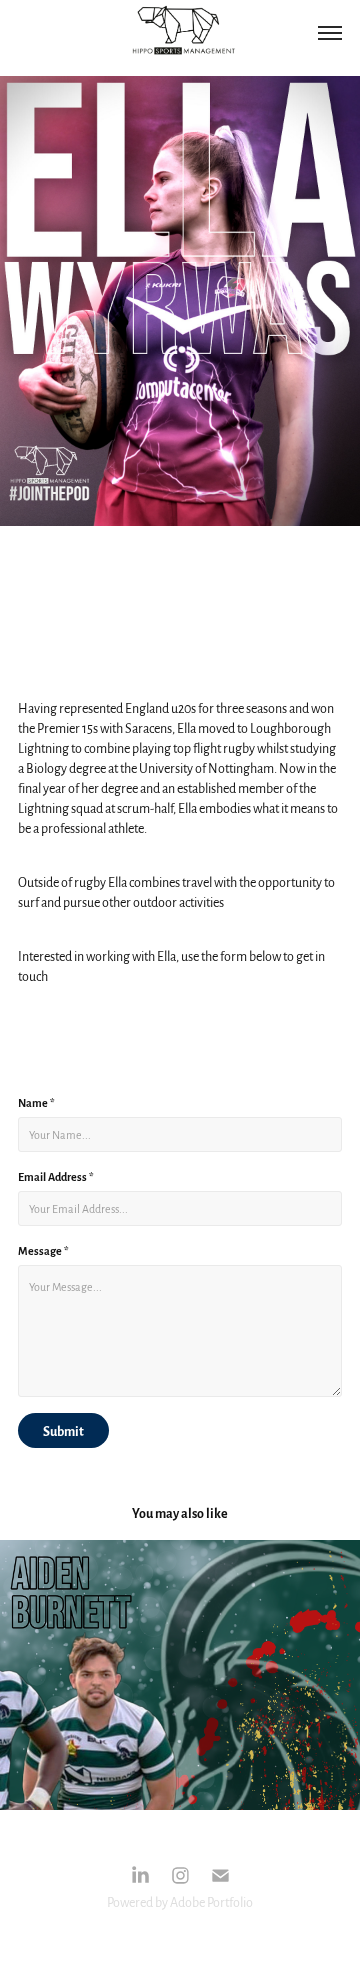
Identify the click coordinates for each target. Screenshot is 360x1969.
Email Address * (56, 1176)
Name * (36, 1102)
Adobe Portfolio (211, 1902)
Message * (43, 1250)
